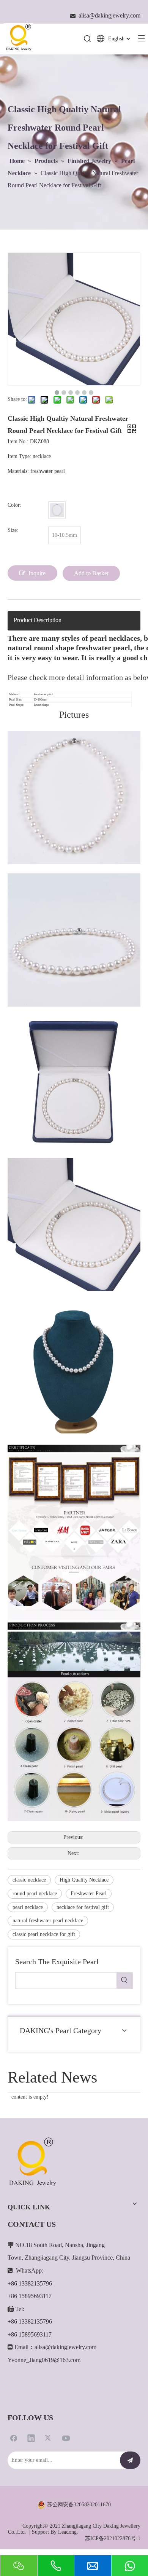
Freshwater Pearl (89, 1894)
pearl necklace (28, 1907)
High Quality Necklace (84, 1880)
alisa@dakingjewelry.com (65, 2347)
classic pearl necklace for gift (44, 1934)
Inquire (37, 573)
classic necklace (29, 1880)
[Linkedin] (31, 2438)
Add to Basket (91, 573)
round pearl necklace (35, 1894)
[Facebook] (14, 2438)
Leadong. (68, 2532)
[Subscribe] (130, 2460)
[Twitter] (49, 2438)
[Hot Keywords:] (124, 1981)
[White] (57, 510)
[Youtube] (66, 2438)
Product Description (38, 620)
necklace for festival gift (83, 1907)
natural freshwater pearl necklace (48, 1921)
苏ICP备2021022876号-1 (113, 2538)
